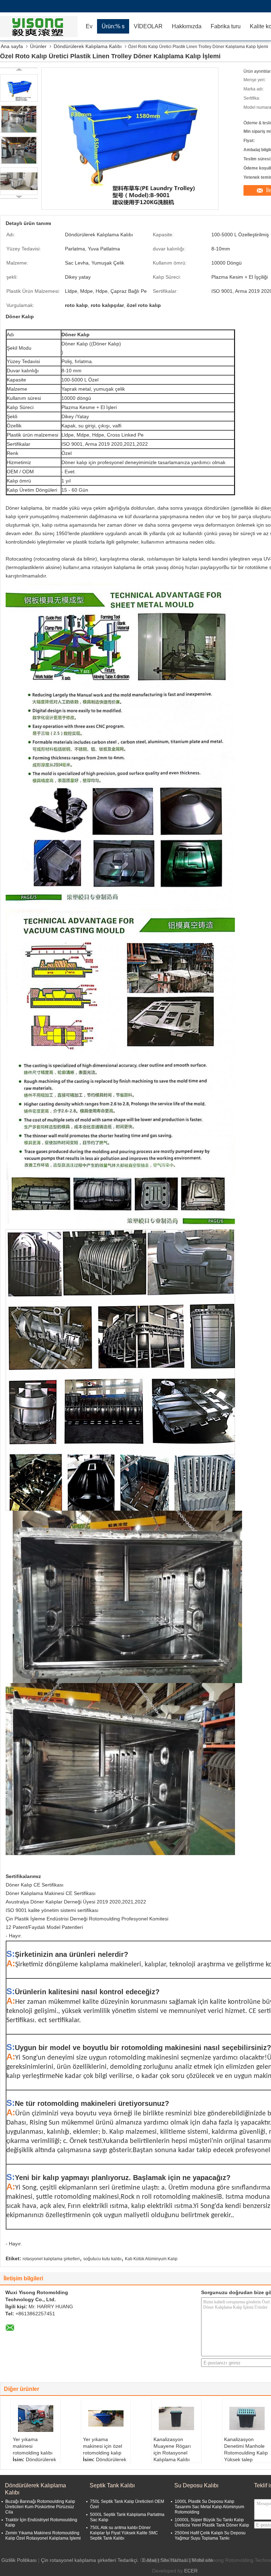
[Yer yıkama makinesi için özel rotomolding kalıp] (106, 2418)
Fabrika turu (226, 26)
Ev (89, 26)
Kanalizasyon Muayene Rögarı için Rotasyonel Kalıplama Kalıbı (172, 2449)
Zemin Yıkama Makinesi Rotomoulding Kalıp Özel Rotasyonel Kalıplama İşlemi (43, 2536)
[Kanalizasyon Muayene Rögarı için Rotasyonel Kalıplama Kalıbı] (176, 2418)
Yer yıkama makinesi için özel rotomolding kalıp (103, 2446)
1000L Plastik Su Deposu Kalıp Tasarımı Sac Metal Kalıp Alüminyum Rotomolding (209, 2507)
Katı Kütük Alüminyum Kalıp (151, 2259)
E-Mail (149, 2560)
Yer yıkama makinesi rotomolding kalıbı (33, 2446)
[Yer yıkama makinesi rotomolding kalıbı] (36, 2418)
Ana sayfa (12, 46)
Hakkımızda (187, 26)
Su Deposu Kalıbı (196, 2485)
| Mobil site (201, 2560)
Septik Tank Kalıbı (112, 2485)
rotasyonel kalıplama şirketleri (51, 2259)
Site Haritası (174, 2560)
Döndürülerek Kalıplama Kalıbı (88, 46)
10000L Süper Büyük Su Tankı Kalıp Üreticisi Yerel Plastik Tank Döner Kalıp (212, 2522)
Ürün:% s (113, 26)
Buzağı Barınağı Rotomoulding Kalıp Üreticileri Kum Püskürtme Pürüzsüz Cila (40, 2507)
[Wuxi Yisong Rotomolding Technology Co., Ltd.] (41, 26)
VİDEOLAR (148, 26)
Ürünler (38, 46)
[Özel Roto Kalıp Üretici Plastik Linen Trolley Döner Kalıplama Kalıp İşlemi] (19, 88)
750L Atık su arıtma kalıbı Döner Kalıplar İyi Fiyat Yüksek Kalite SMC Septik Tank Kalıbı (124, 2533)
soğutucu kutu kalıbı (102, 2259)
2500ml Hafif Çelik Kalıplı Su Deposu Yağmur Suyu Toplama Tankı (210, 2536)
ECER (191, 2571)
